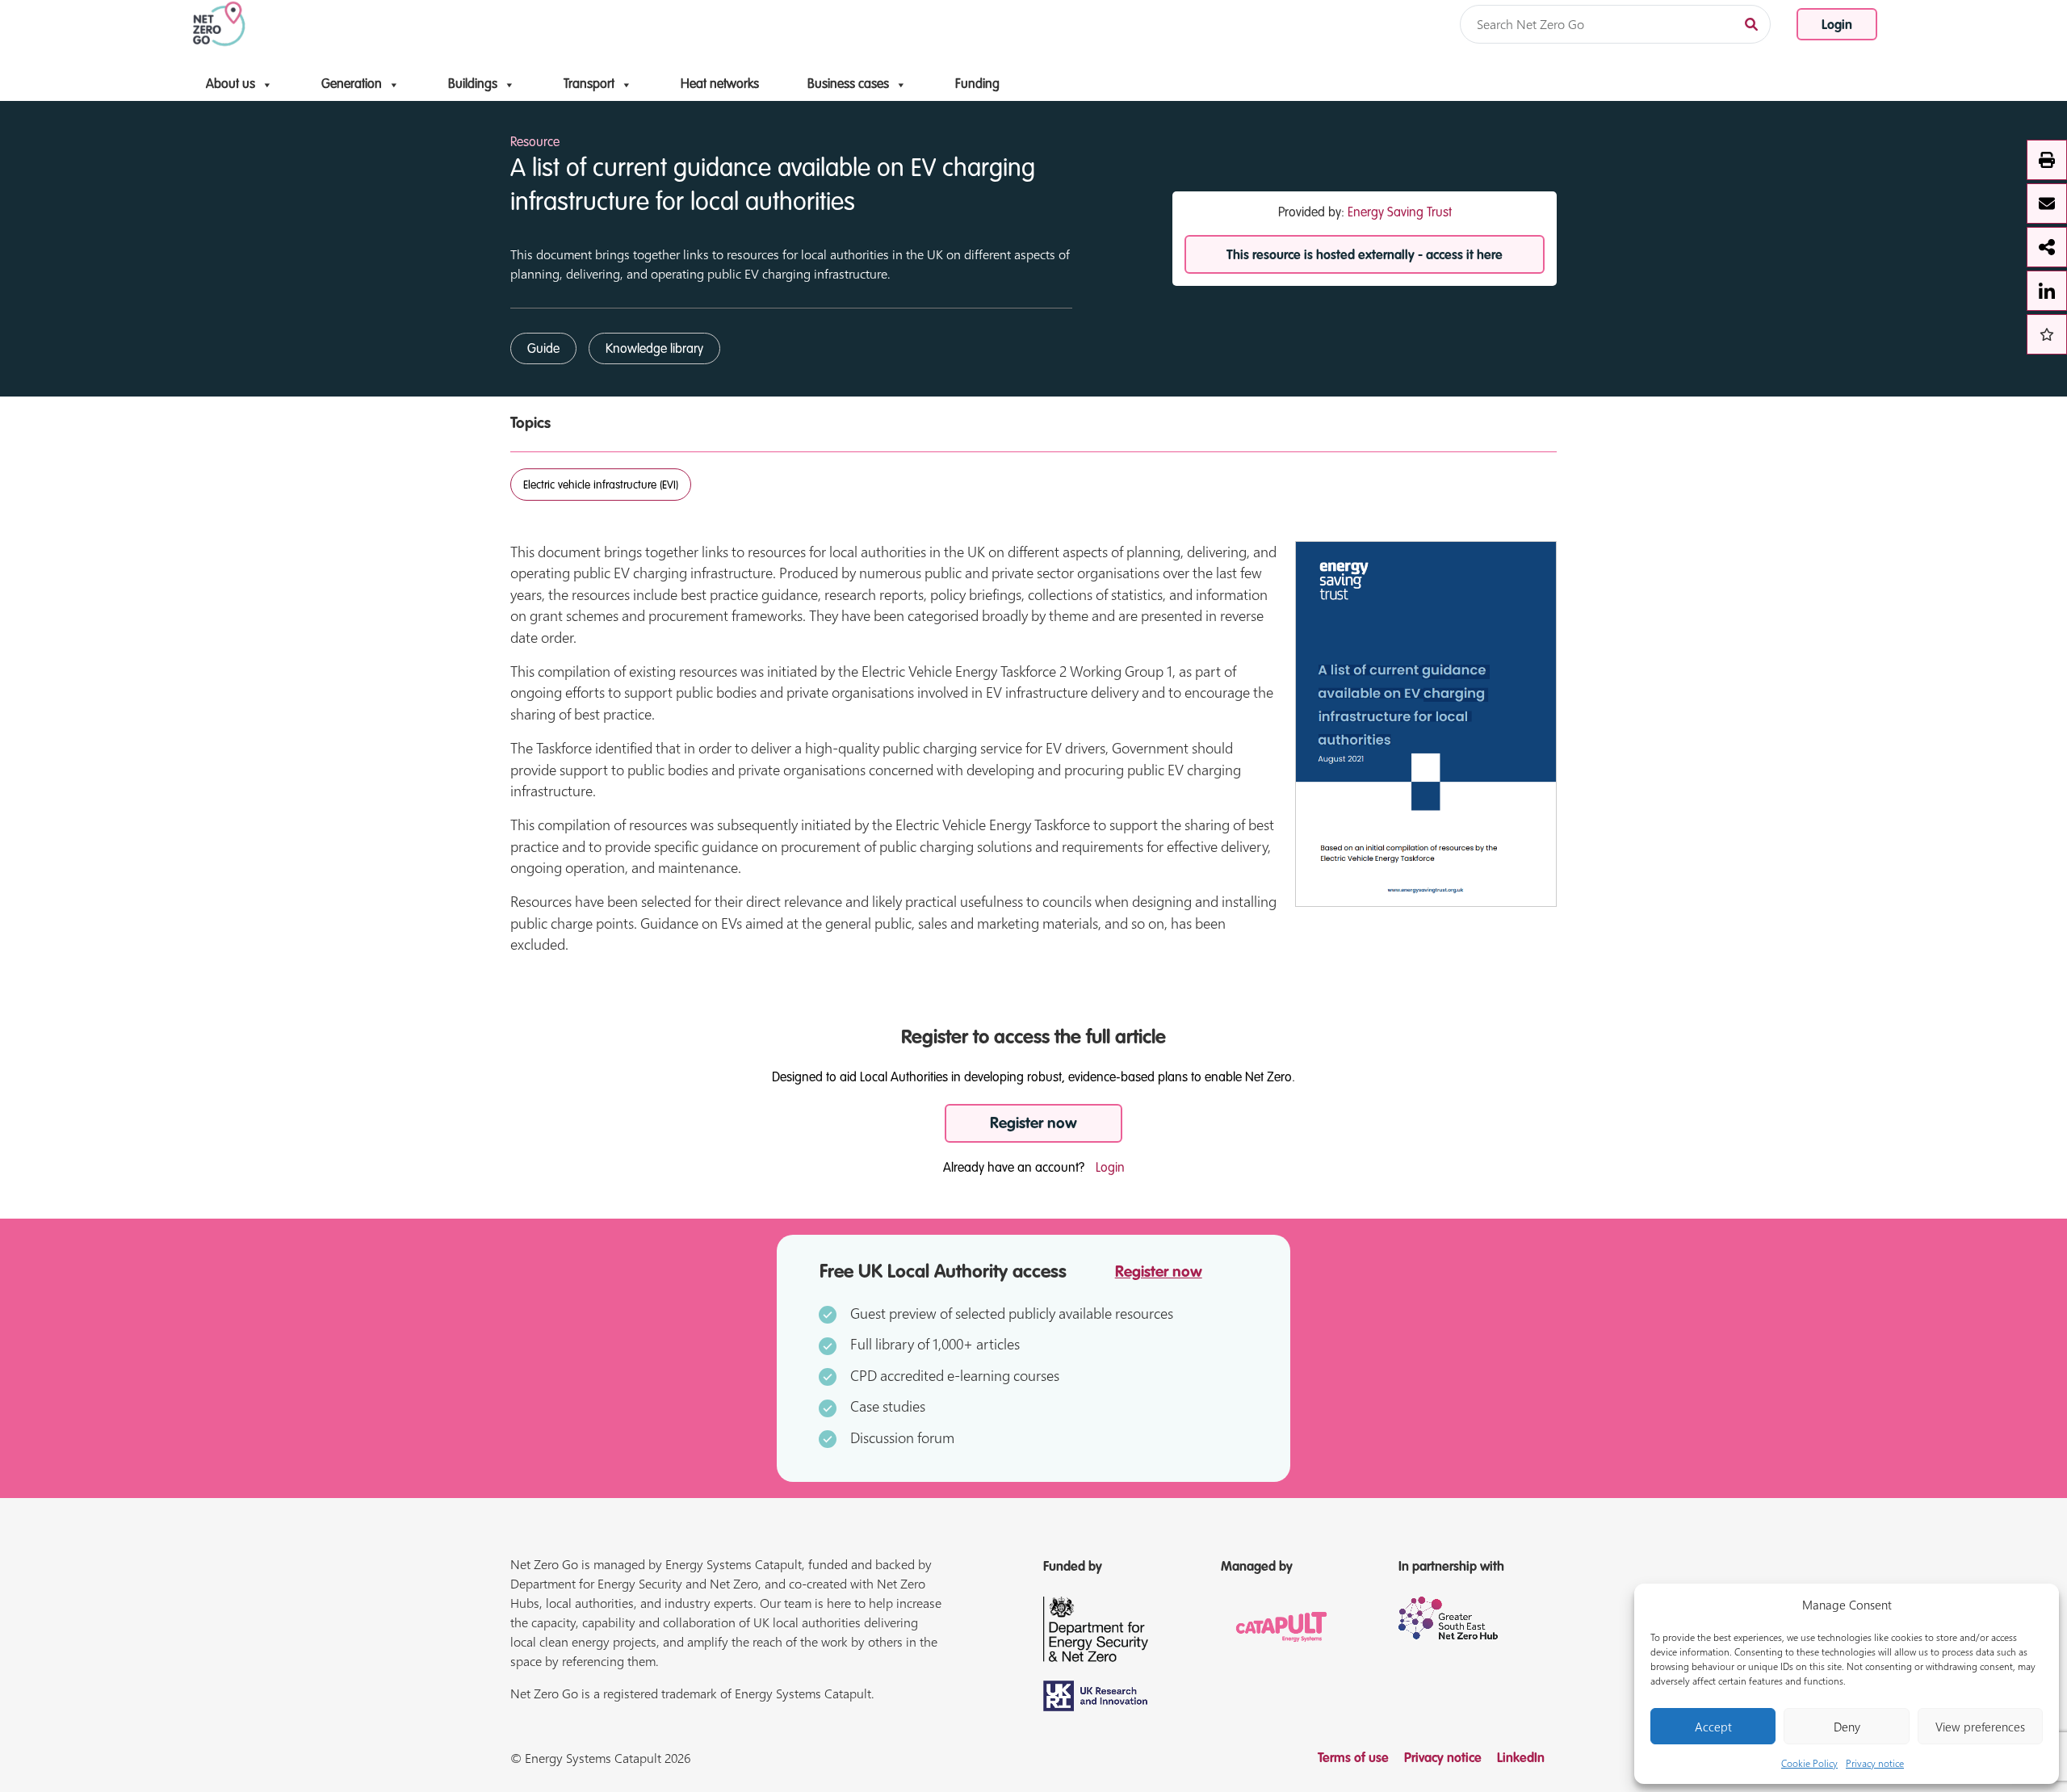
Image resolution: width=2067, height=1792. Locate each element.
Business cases (848, 85)
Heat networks (720, 85)
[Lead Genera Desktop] (219, 23)
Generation (352, 85)
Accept (1713, 1727)
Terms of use (1353, 1759)
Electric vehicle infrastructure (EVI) (601, 485)
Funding (977, 85)
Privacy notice (1875, 1763)
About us (231, 85)
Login (1837, 26)
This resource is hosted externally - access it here (1365, 256)
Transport (589, 85)
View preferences (1980, 1727)
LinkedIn (1521, 1759)
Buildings (473, 85)
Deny (1847, 1727)
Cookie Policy (1809, 1763)
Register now (1033, 1124)
